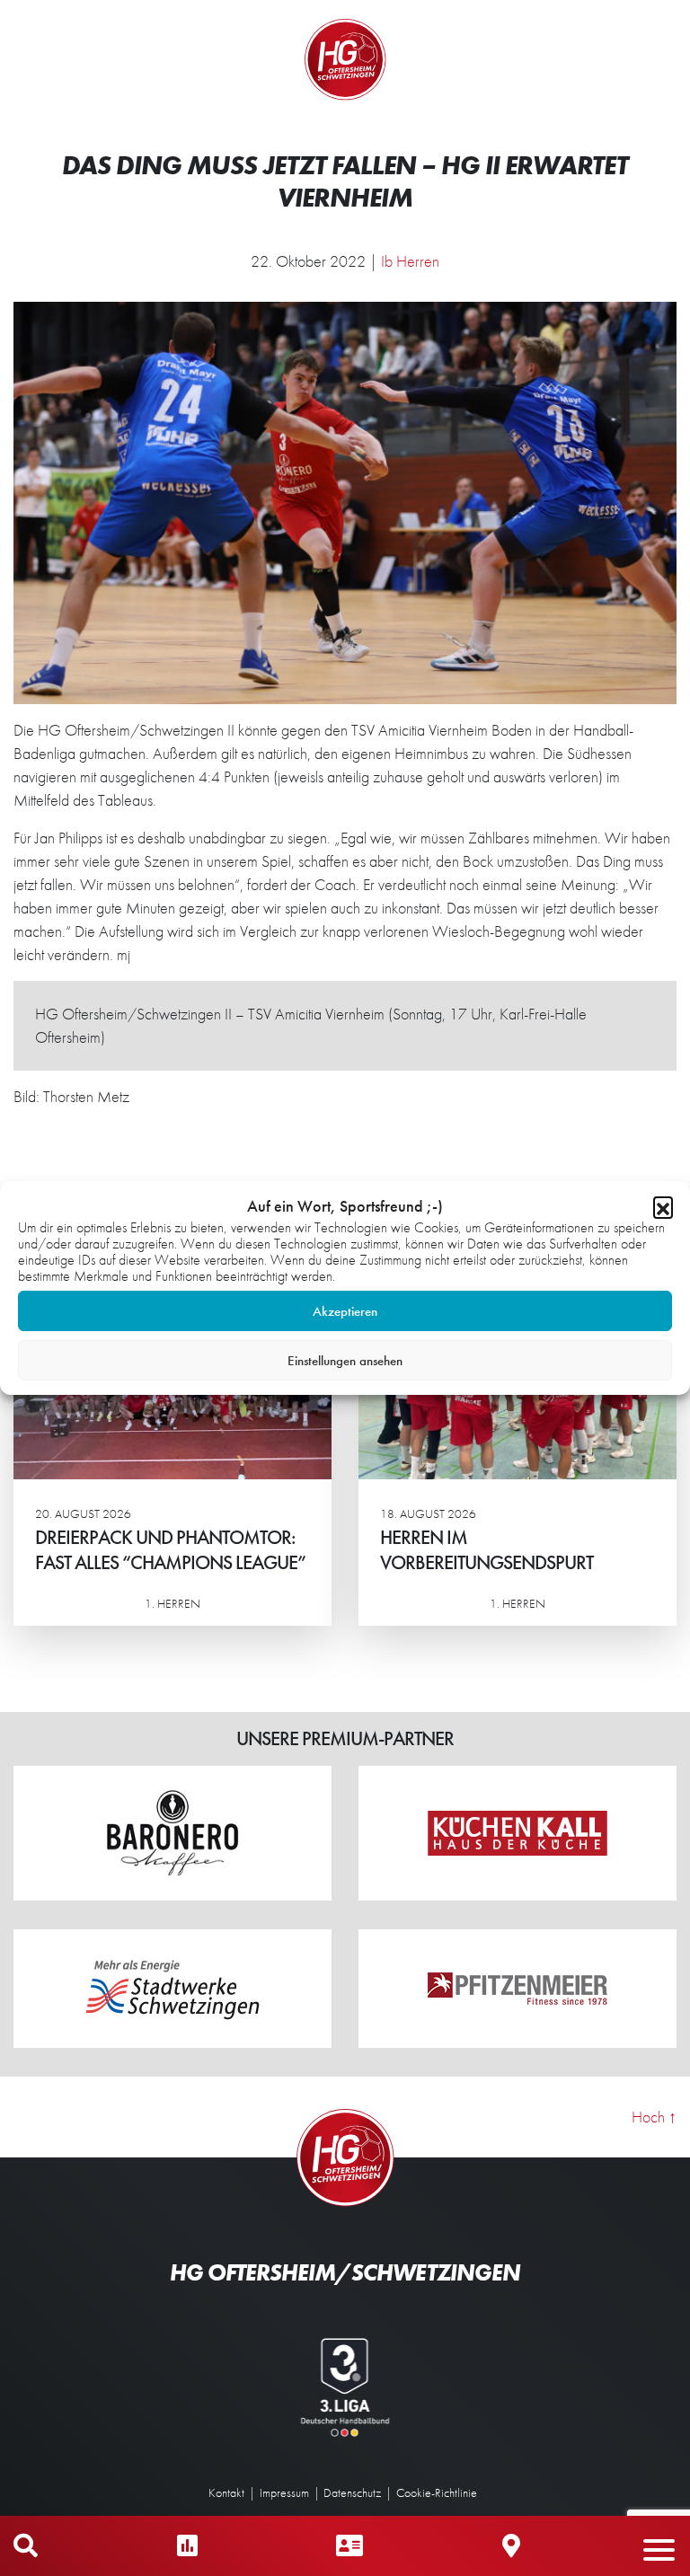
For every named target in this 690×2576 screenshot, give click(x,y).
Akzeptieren (345, 1311)
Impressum (284, 2492)
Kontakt (226, 2492)
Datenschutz (352, 2492)
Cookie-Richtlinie (437, 2492)
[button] (663, 1206)
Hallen (511, 2546)
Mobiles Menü (668, 2546)
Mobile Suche (26, 2546)
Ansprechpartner (349, 2546)
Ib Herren (410, 261)
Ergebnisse (187, 2546)
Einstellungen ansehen (345, 1361)
